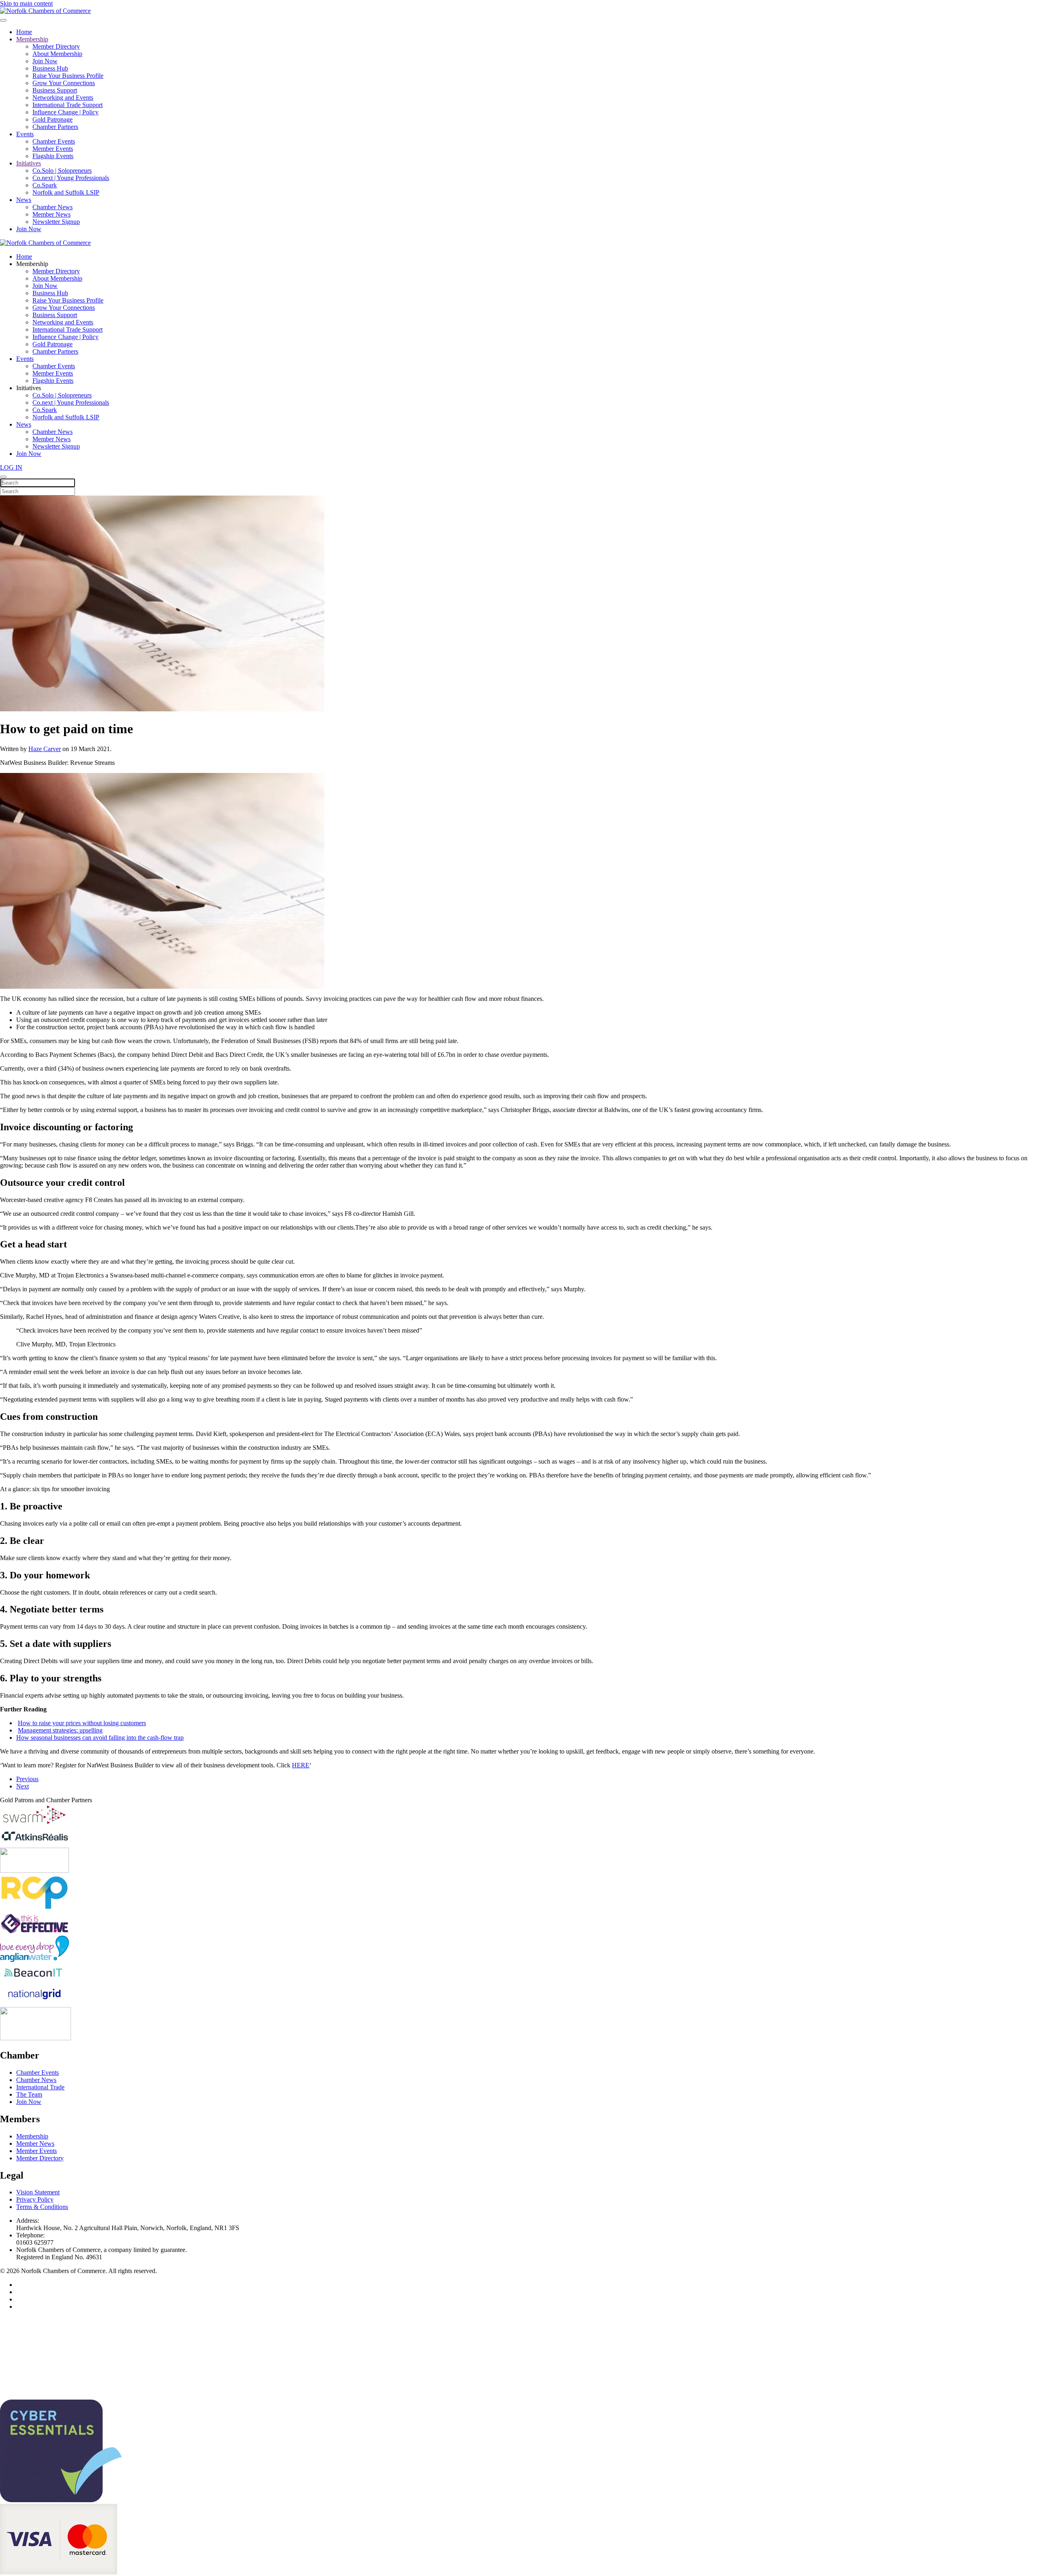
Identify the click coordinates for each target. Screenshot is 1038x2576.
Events (25, 134)
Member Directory (56, 46)
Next (23, 1786)
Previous (27, 1779)
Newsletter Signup (56, 222)
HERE (301, 1765)
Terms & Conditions (42, 2207)
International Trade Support (68, 105)
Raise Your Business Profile (68, 76)
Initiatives (29, 163)
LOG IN (11, 467)
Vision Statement (38, 2192)
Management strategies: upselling (60, 1730)
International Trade (40, 2087)
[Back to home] (45, 11)
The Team (29, 2094)
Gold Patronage (53, 119)
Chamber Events (54, 141)
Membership (32, 39)
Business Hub (50, 68)
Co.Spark (45, 185)
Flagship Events (53, 156)
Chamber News (53, 207)
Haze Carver (45, 749)
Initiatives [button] (29, 388)
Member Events (53, 149)
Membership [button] (32, 264)
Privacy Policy (35, 2199)
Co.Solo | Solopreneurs (62, 171)
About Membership (57, 54)
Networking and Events (63, 98)
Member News (51, 214)
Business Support (55, 90)
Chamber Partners (55, 127)
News (24, 200)
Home (24, 32)
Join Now (45, 61)
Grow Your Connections (64, 83)
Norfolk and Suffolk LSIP (66, 192)
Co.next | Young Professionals (71, 178)
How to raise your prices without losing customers (82, 1723)
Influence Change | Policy (65, 112)
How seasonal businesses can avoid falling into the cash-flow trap (100, 1738)
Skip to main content (26, 3)
